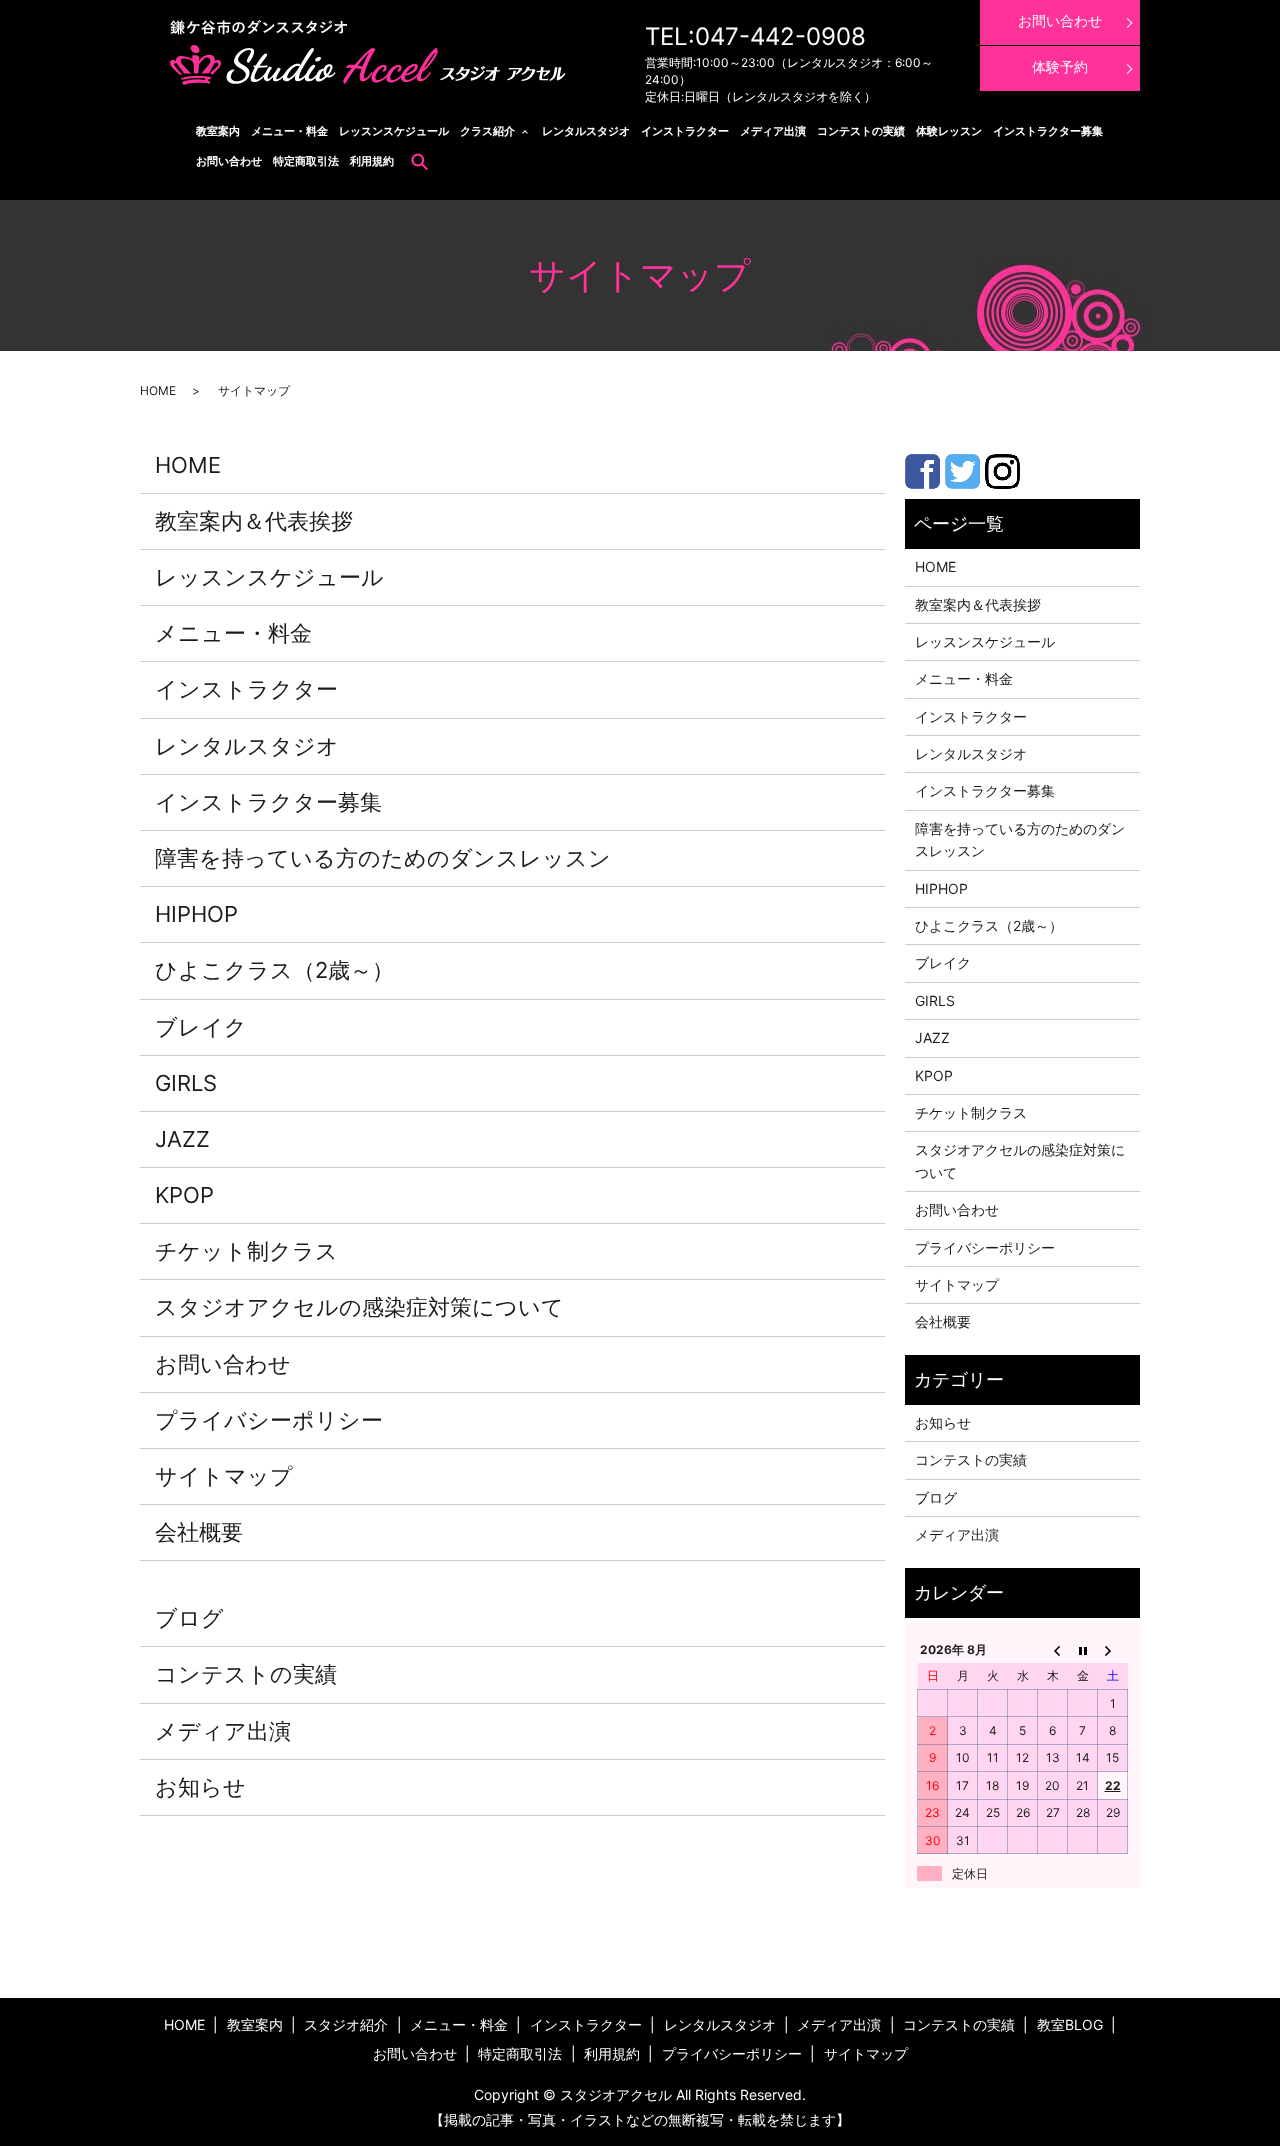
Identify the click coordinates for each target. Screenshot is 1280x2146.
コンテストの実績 (861, 131)
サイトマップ (224, 1476)
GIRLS (186, 1083)
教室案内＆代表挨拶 (254, 521)
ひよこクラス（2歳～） (274, 970)
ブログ (189, 1618)
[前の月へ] (1053, 1649)
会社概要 (199, 1532)
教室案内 (218, 131)
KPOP (184, 1195)
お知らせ (200, 1787)
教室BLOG (1070, 2024)
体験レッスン (949, 131)
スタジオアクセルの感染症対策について (359, 1307)
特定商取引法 (306, 161)
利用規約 (372, 161)
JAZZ (182, 1139)
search (420, 161)
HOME (158, 390)
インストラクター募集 (1048, 131)
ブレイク (201, 1027)
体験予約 (1060, 66)
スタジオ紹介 (346, 2024)
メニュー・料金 (289, 131)
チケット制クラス (246, 1251)
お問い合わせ (229, 161)
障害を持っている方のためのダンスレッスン (383, 858)
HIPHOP (196, 914)
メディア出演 (773, 131)
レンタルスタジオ (586, 131)
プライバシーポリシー (269, 1420)
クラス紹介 (487, 131)
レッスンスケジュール (394, 131)
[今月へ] (1083, 1649)
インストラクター (685, 131)
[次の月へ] (1113, 1649)
